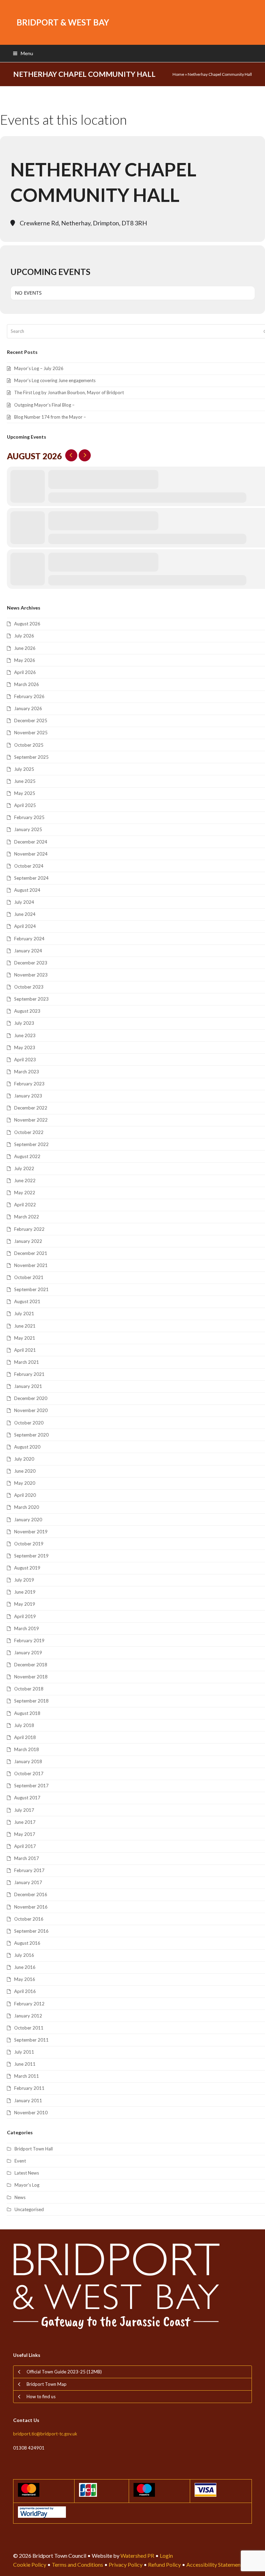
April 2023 (25, 1060)
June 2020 (25, 1471)
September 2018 (31, 1701)
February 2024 (29, 939)
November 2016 (31, 1907)
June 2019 (25, 1592)
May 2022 (25, 1193)
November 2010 (31, 2113)
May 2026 (25, 660)
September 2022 (31, 1144)
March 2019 (27, 1628)
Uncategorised (29, 2209)
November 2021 (31, 1265)
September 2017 (31, 1786)
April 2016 (25, 1991)
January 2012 (28, 2016)
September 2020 (31, 1435)
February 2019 (29, 1640)
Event (20, 2161)
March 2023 (27, 1072)
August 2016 (27, 1943)
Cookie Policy (30, 2564)
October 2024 (29, 866)
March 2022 (27, 1217)
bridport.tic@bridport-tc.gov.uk (45, 2434)
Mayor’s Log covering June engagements (55, 380)
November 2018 (31, 1677)
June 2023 (25, 1035)
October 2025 (29, 745)
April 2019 (25, 1616)
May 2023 (25, 1047)
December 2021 (31, 1253)
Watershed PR (137, 2555)
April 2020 (25, 1495)
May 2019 (25, 1604)
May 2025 (25, 793)
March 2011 (27, 2076)
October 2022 (29, 1132)
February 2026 (29, 696)
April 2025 (25, 805)
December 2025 (31, 720)
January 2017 (28, 1882)
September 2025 (31, 757)
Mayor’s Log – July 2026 (39, 368)
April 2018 (25, 1737)
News (20, 2197)
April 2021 (25, 1350)
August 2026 (27, 624)
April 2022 (25, 1205)
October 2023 (29, 987)
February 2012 (29, 2004)
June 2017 (25, 1822)
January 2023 (28, 1096)
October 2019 (29, 1544)
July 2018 (24, 1725)
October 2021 (29, 1277)
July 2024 (24, 902)
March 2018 (27, 1749)
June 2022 (25, 1180)
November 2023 (31, 975)
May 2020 (25, 1483)
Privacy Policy (126, 2564)
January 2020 (28, 1520)
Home (178, 74)
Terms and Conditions (77, 2564)
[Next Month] (85, 455)
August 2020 (27, 1447)
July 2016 (24, 1955)
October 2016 (29, 1919)
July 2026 (24, 636)
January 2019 (28, 1653)
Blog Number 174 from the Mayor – (50, 417)
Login (166, 2555)
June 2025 (25, 781)
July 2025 (24, 769)
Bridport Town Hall (34, 2149)
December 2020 (31, 1398)
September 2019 (31, 1556)
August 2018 (27, 1713)
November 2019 (31, 1532)
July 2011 (24, 2052)
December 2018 (31, 1665)
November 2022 (31, 1120)
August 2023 (27, 1011)
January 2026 (28, 708)
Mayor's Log (27, 2185)
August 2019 (27, 1568)
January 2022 (28, 1241)
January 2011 (28, 2100)
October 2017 (29, 1773)
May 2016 (25, 1979)
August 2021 (27, 1301)
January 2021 (28, 1386)
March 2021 (27, 1362)
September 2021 (31, 1289)
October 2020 (29, 1423)
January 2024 (28, 951)
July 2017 (24, 1810)
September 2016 (31, 1931)
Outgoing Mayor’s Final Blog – (44, 405)
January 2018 (28, 1761)
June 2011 (25, 2064)
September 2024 (31, 878)
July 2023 (24, 1023)
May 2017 (25, 1834)
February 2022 (29, 1229)
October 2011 (29, 2028)
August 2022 (27, 1156)
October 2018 (29, 1689)
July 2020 (24, 1459)
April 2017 (25, 1846)
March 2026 (27, 684)
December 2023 (31, 963)
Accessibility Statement (214, 2564)
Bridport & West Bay (63, 22)
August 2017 (27, 1798)
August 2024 (27, 890)
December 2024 (31, 842)
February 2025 (29, 817)
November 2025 (31, 733)
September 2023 (31, 999)
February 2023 (29, 1084)
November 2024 (31, 854)
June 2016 (25, 1967)
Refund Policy (164, 2564)
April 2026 (25, 672)
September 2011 (31, 2040)
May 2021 (25, 1338)
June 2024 (25, 914)
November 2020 (31, 1410)
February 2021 (29, 1374)
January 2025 (28, 829)
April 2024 (25, 926)
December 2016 (31, 1894)
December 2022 (31, 1108)
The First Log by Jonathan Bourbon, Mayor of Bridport (69, 392)
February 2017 (29, 1870)
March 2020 (27, 1507)
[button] (23, 53)
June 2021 (25, 1326)
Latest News (27, 2173)
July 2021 (24, 1313)
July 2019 (24, 1580)
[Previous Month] (71, 455)
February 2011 (29, 2088)
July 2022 (24, 1168)
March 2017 (27, 1858)
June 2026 (25, 648)
